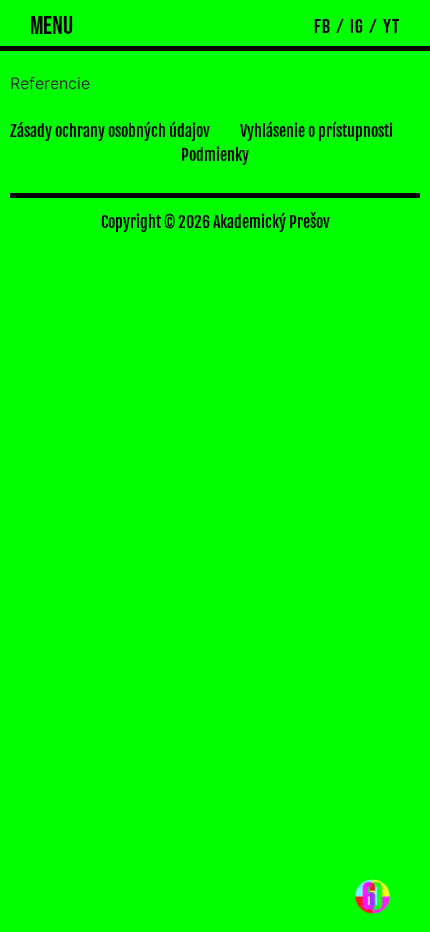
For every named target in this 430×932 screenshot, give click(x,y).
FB (322, 27)
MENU (51, 26)
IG (357, 27)
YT (391, 27)
